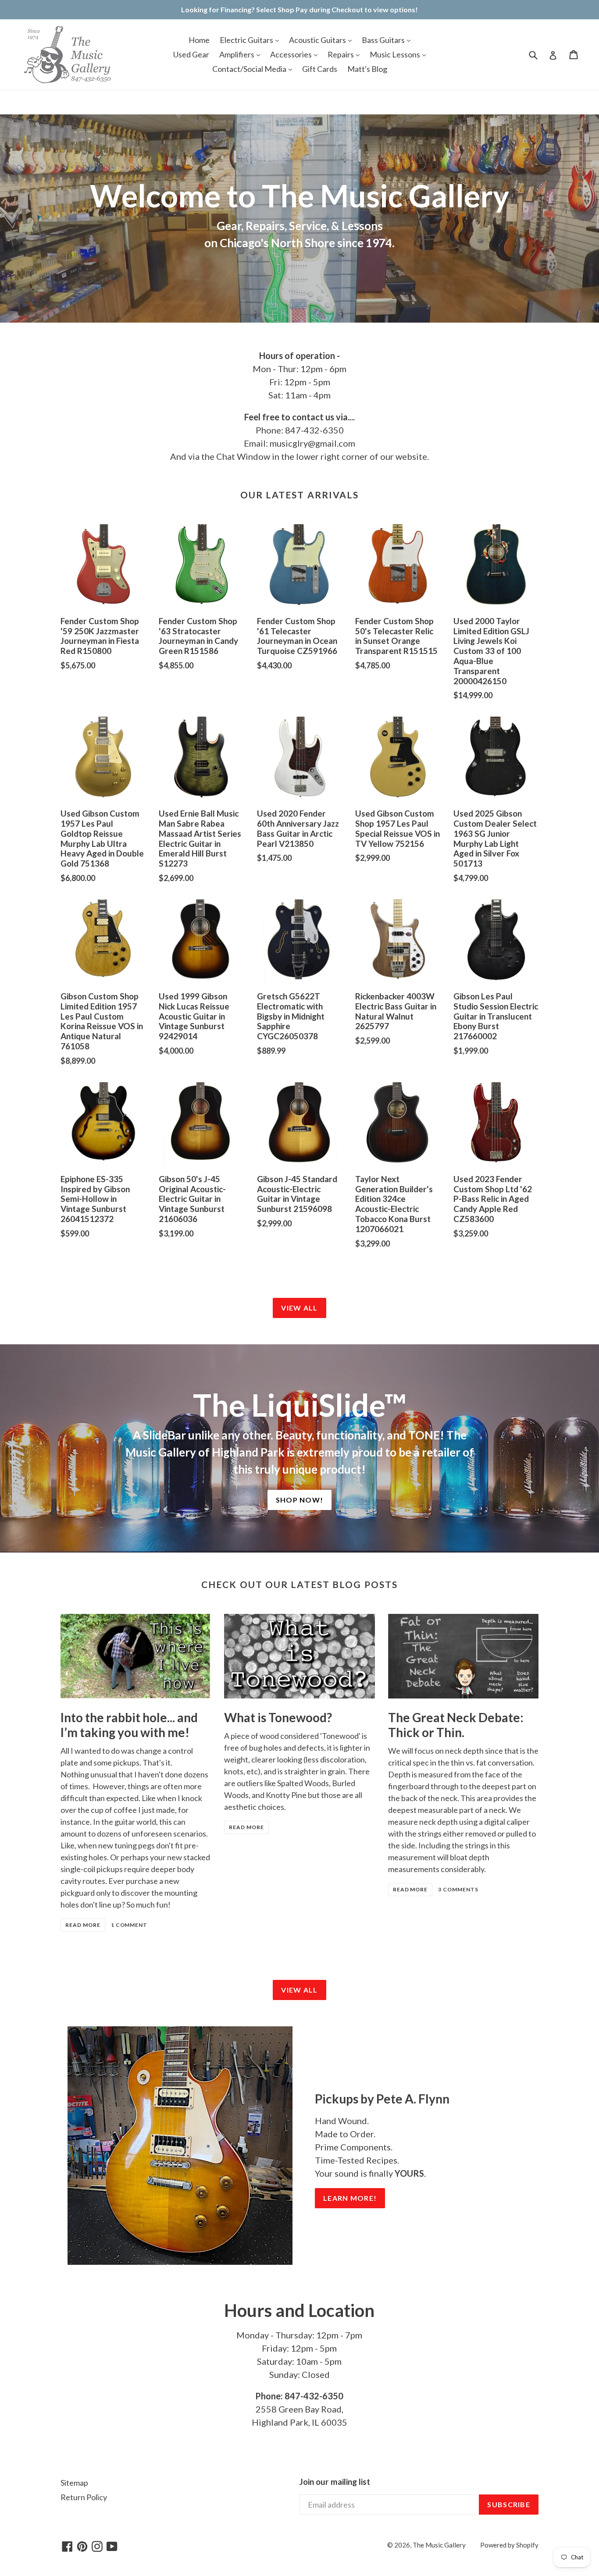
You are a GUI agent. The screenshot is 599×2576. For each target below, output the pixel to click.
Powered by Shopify (509, 2545)
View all (299, 1308)
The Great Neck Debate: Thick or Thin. (456, 1725)
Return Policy (84, 2497)
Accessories (292, 54)
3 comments (458, 1889)
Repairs (341, 54)
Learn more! (350, 2198)
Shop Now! (300, 1500)
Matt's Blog (367, 69)
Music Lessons (396, 54)
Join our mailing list (335, 2482)
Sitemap (74, 2483)
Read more (83, 1925)
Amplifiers (237, 54)
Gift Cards (320, 69)
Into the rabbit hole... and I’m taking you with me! (129, 1725)
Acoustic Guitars (318, 40)
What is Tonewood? (278, 1717)
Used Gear (191, 54)
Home (199, 40)
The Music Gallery (439, 2545)
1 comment (129, 1925)
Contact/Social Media (250, 69)
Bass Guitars (384, 40)
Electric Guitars (247, 40)
